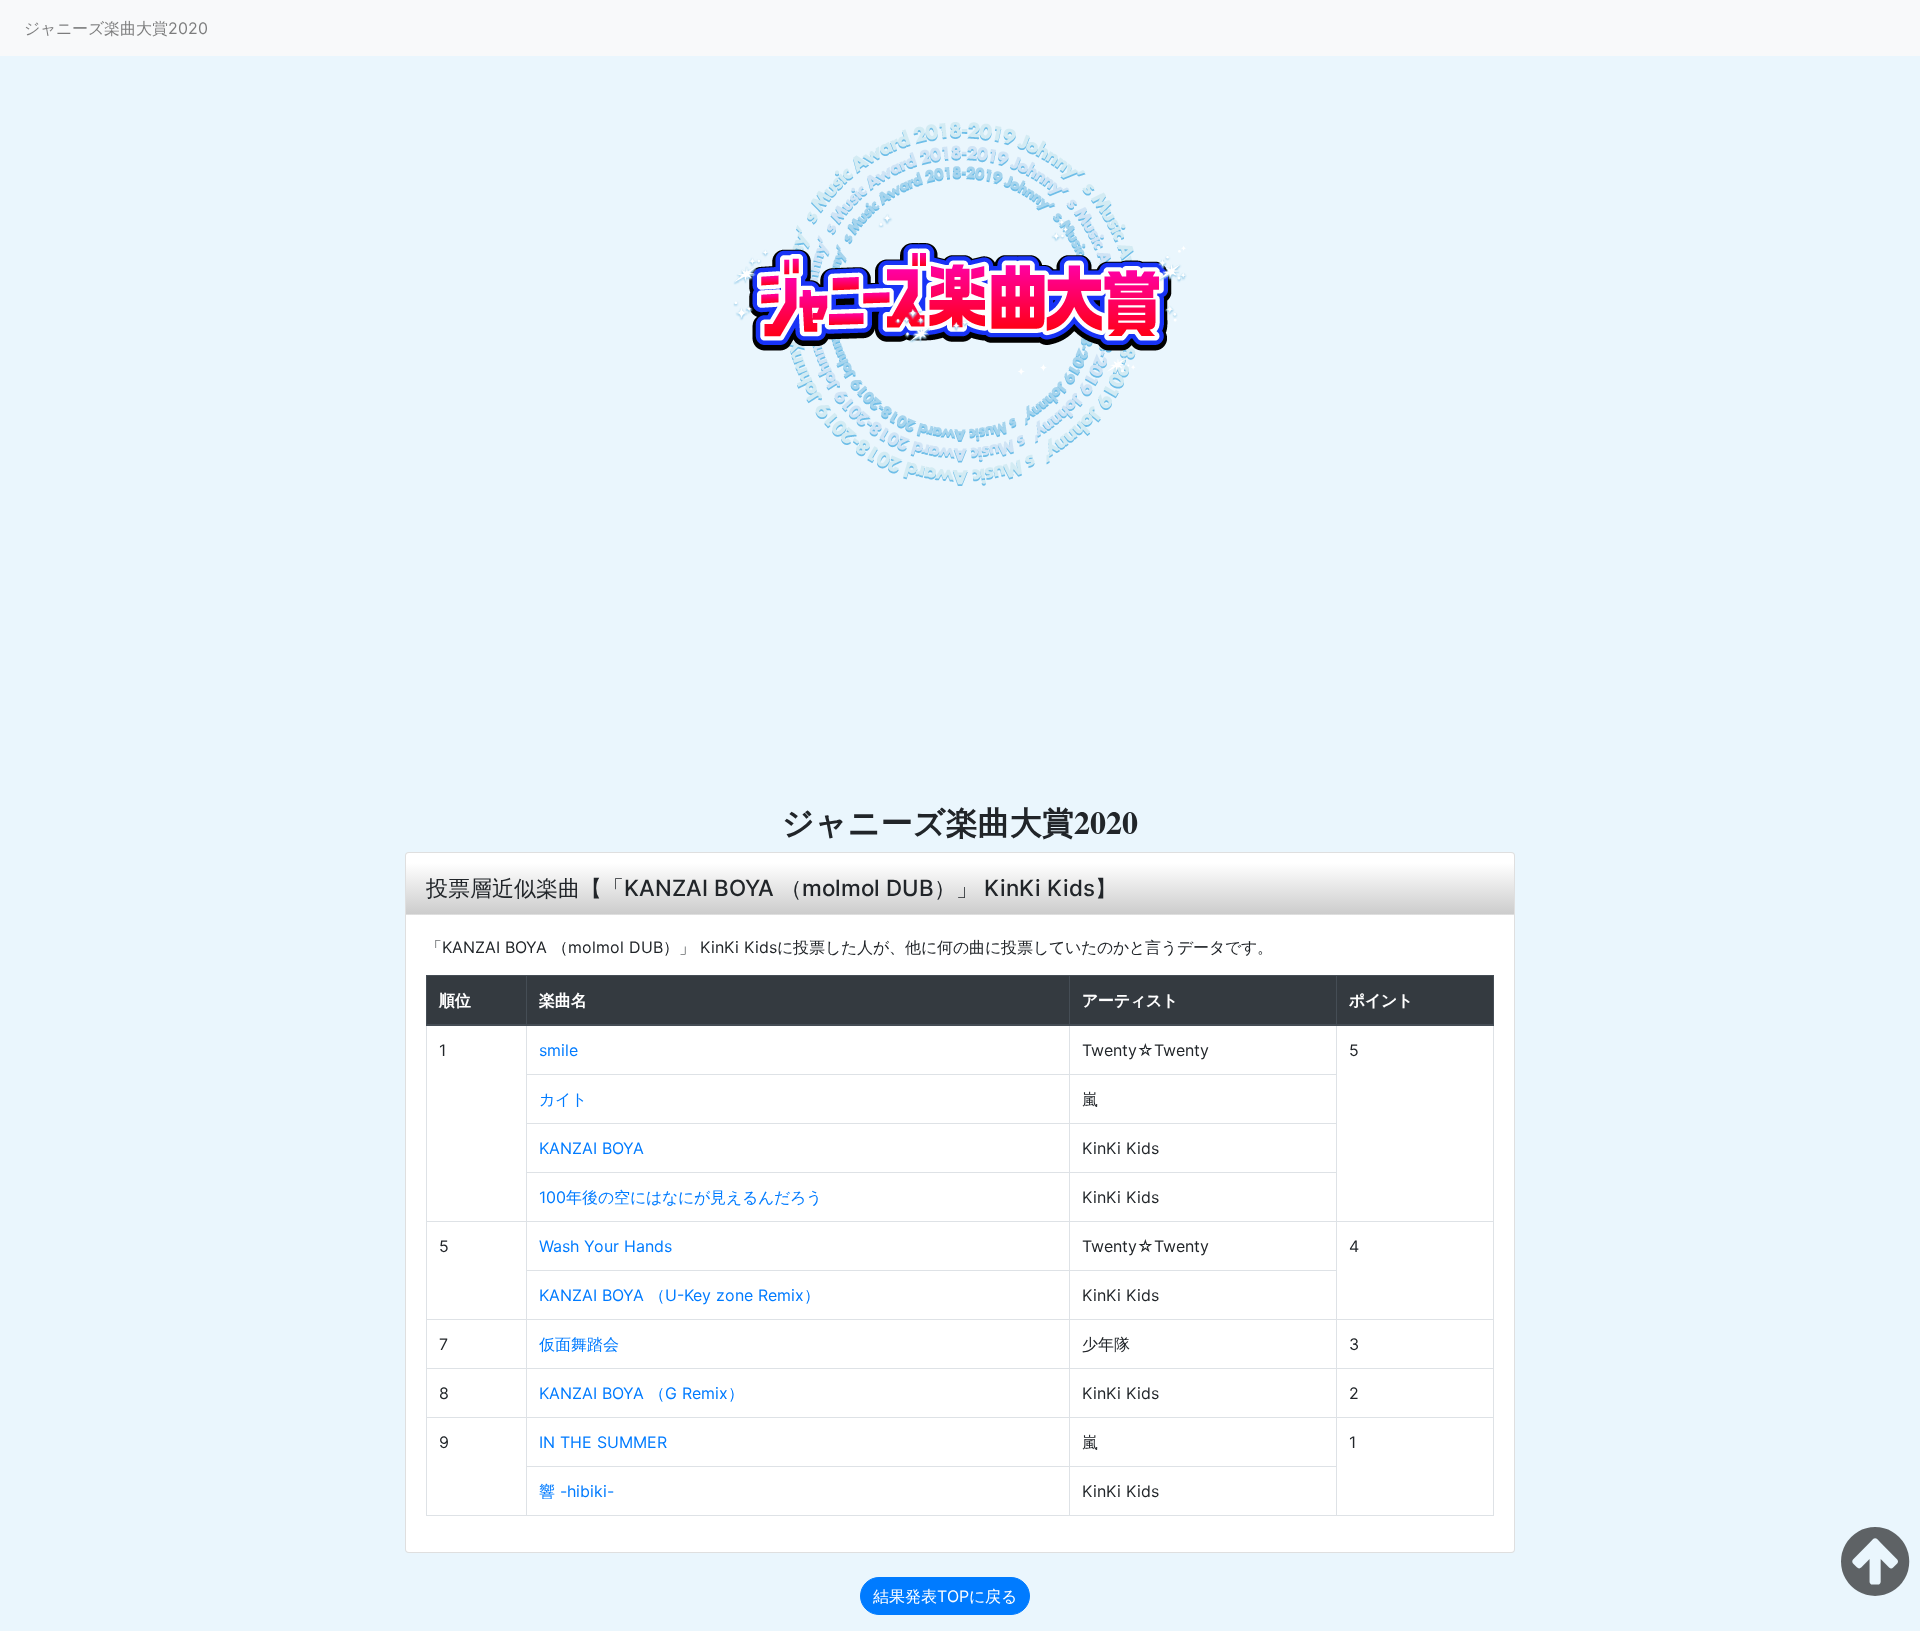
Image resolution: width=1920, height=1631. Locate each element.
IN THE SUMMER (603, 1442)
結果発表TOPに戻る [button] (945, 1596)
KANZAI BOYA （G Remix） (641, 1393)
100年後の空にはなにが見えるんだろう (680, 1197)
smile (558, 1050)
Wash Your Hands (605, 1246)
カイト (563, 1099)
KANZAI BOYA (591, 1148)
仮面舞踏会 (579, 1344)
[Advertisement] (960, 651)
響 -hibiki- (576, 1491)
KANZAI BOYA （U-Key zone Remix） (679, 1295)
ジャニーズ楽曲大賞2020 (116, 28)
